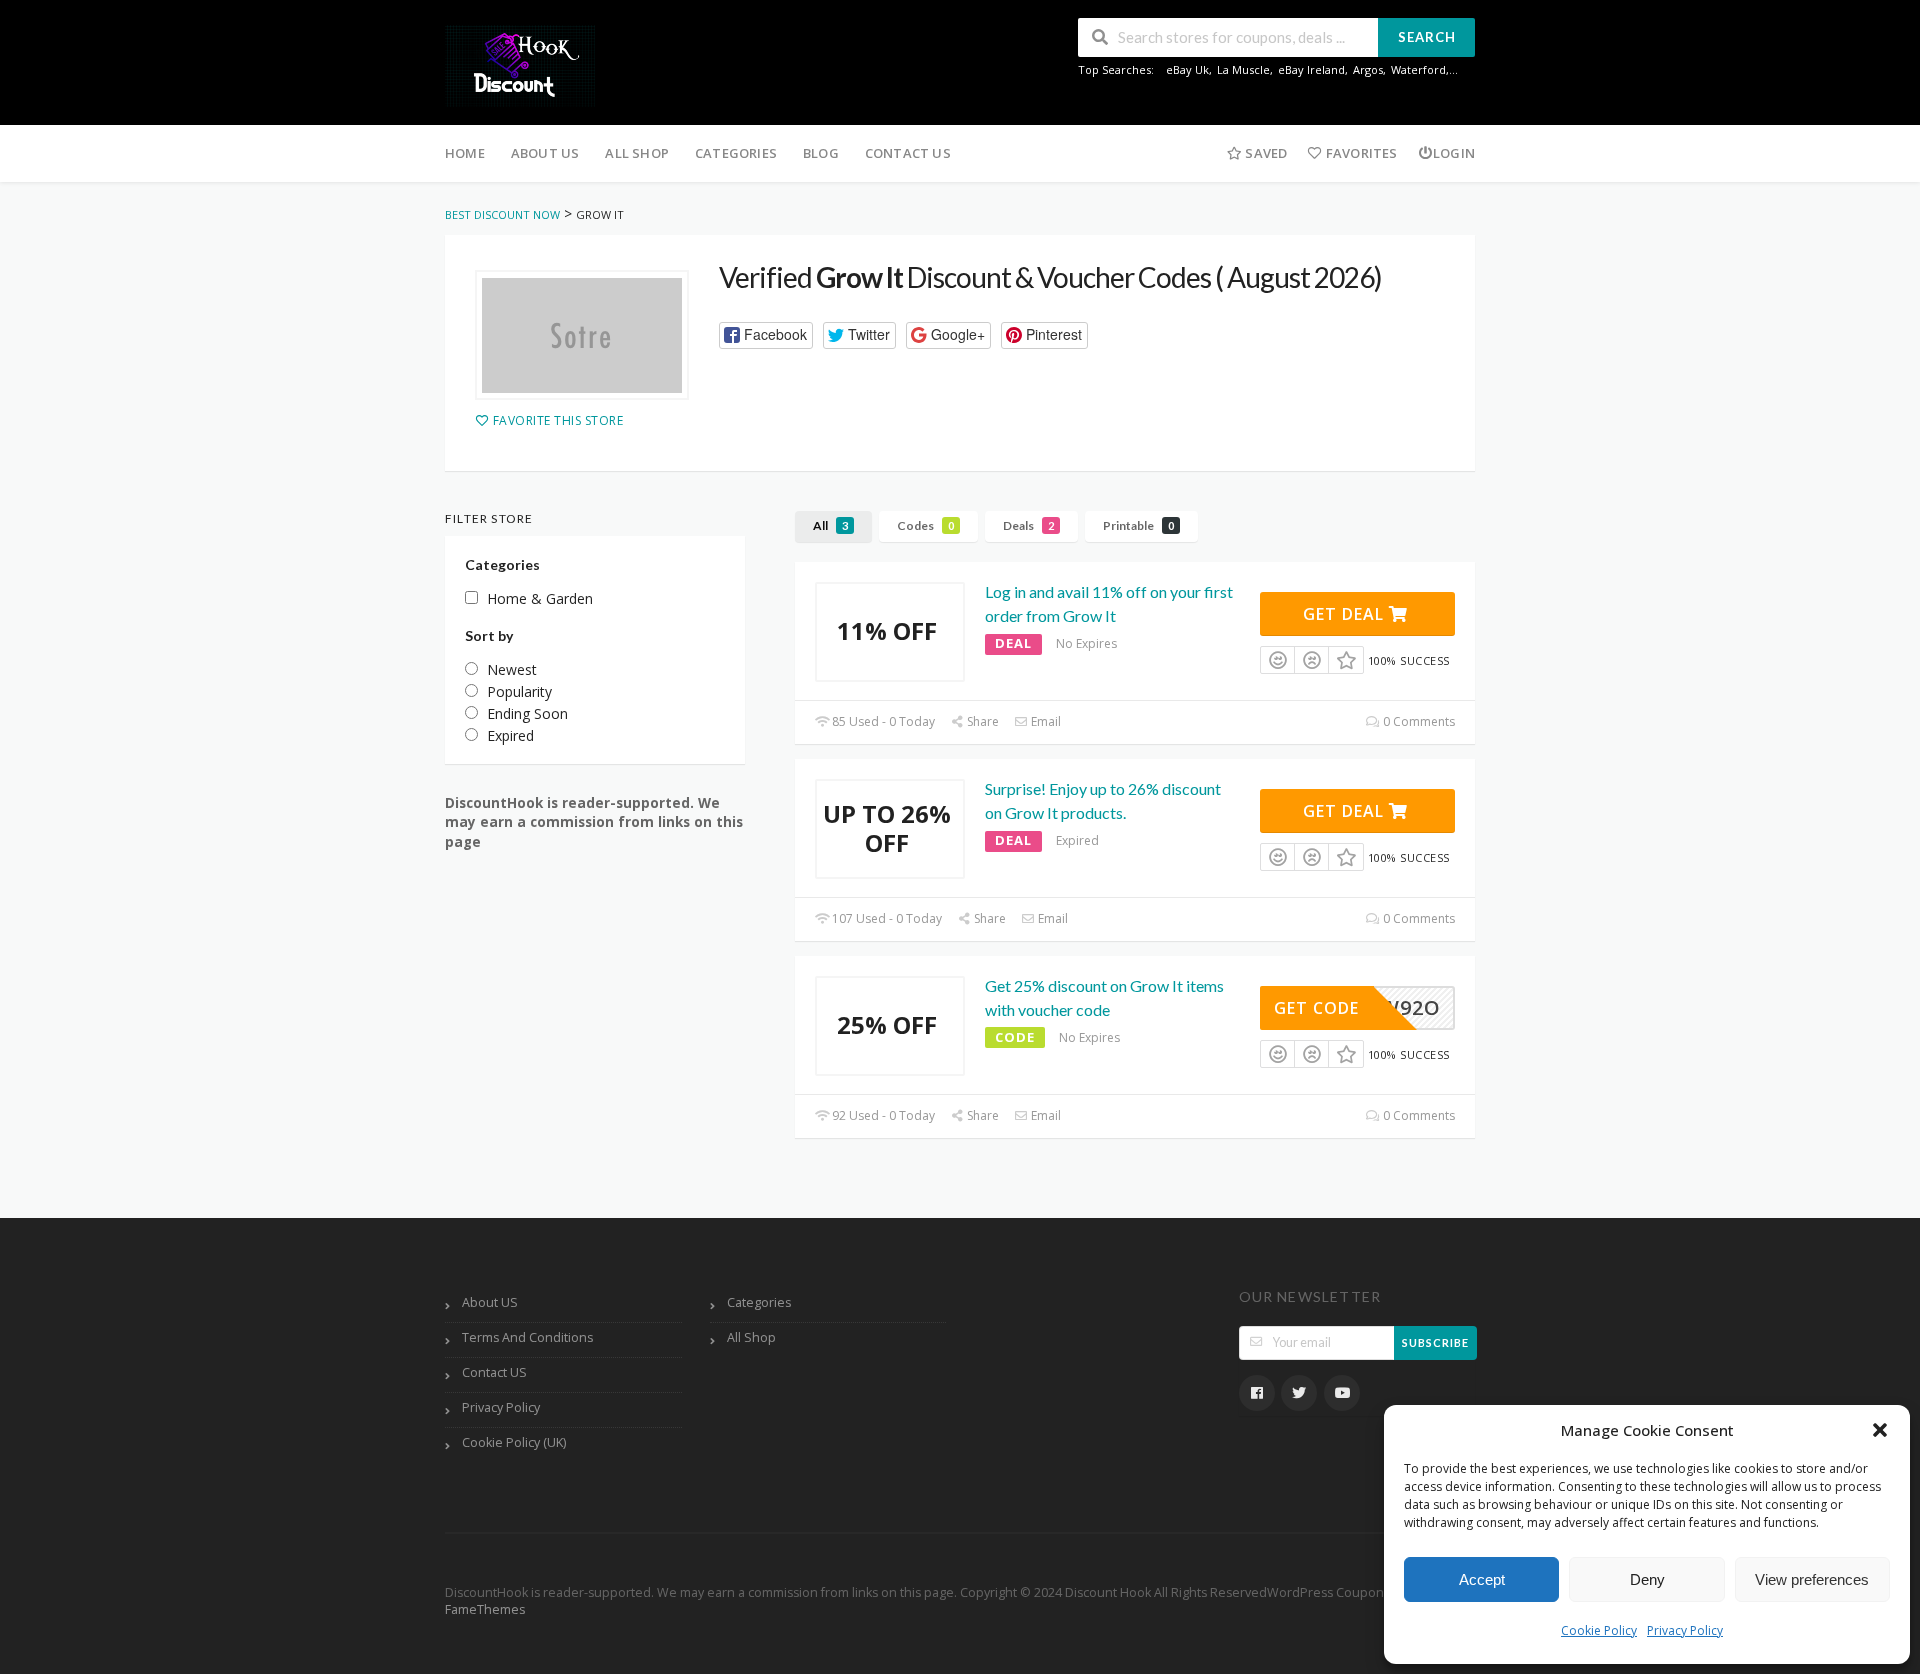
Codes (925, 525)
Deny (1647, 1579)
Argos (1368, 69)
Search (1427, 37)
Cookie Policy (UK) (514, 1442)
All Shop (637, 153)
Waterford (1418, 69)
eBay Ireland (1311, 69)
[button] (1880, 1430)
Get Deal (1346, 614)
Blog (821, 153)
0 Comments (1417, 721)
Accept (1482, 1579)
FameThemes (485, 1609)
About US (545, 153)
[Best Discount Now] (520, 64)
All (830, 525)
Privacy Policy (1685, 1630)
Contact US (908, 153)
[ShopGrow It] (582, 335)
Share (981, 721)
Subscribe (1435, 1342)
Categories (736, 153)
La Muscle (1243, 69)
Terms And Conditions (527, 1337)
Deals (1028, 525)
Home (465, 153)
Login (1454, 153)
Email (1044, 721)
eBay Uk (1187, 69)
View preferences (1812, 1579)
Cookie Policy (1599, 1630)
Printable (1138, 525)
